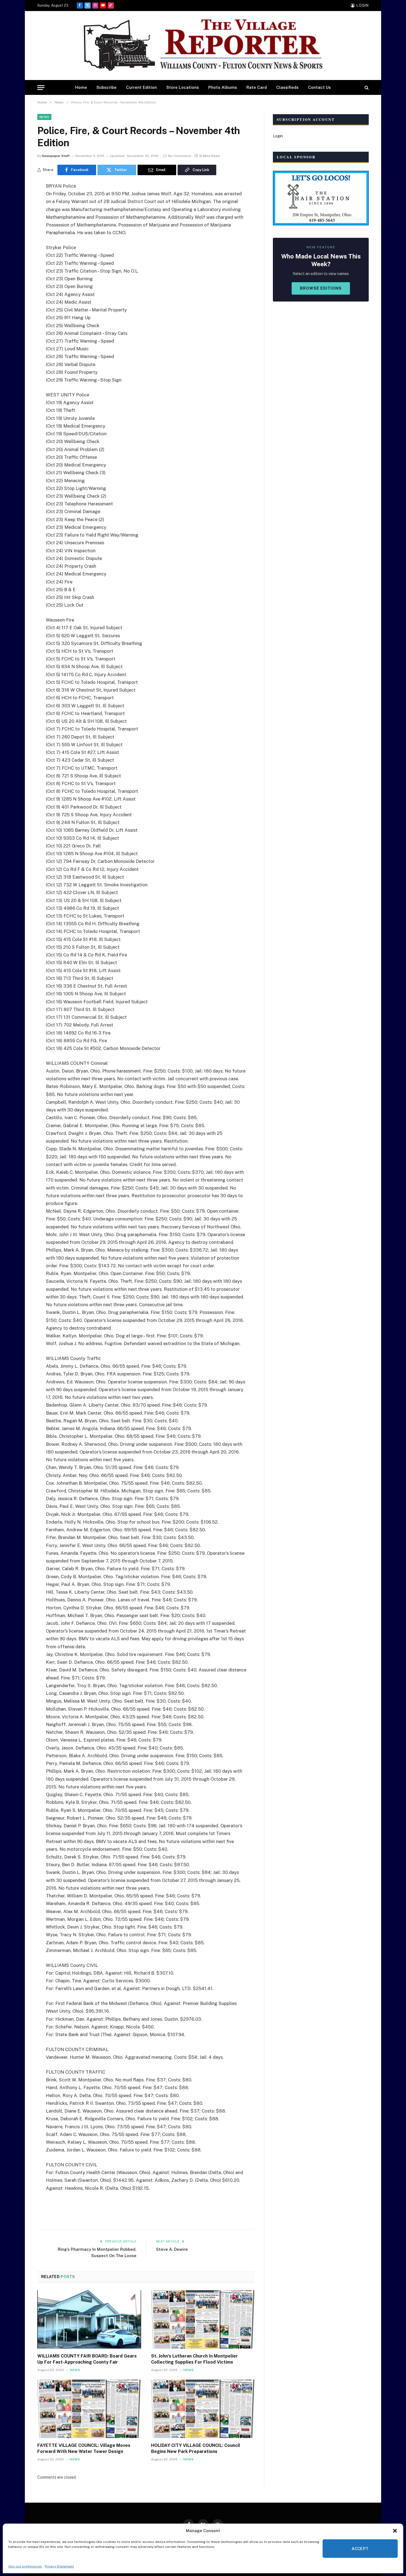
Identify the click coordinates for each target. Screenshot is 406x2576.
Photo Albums (223, 87)
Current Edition (141, 87)
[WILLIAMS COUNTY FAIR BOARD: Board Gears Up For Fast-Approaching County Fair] (89, 2319)
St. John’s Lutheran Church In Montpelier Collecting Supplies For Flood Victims (194, 2359)
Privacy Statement (59, 2566)
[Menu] (41, 88)
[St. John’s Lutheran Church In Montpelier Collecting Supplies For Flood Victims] (203, 2319)
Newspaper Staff (56, 156)
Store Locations (183, 87)
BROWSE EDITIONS (321, 288)
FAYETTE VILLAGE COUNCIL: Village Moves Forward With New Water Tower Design (84, 2448)
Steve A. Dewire (172, 2249)
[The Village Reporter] (203, 46)
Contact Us (319, 87)
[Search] (366, 88)
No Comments (180, 156)
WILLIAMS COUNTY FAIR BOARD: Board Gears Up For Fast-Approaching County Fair (87, 2359)
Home (81, 87)
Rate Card (257, 87)
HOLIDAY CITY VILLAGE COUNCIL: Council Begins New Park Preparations (196, 2448)
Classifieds (287, 87)
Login (278, 136)
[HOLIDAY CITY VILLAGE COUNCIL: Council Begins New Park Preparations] (203, 2409)
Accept (360, 2549)
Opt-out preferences (25, 2566)
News (44, 117)
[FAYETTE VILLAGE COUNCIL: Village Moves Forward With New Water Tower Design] (89, 2409)
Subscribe (106, 87)
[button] (395, 2531)
